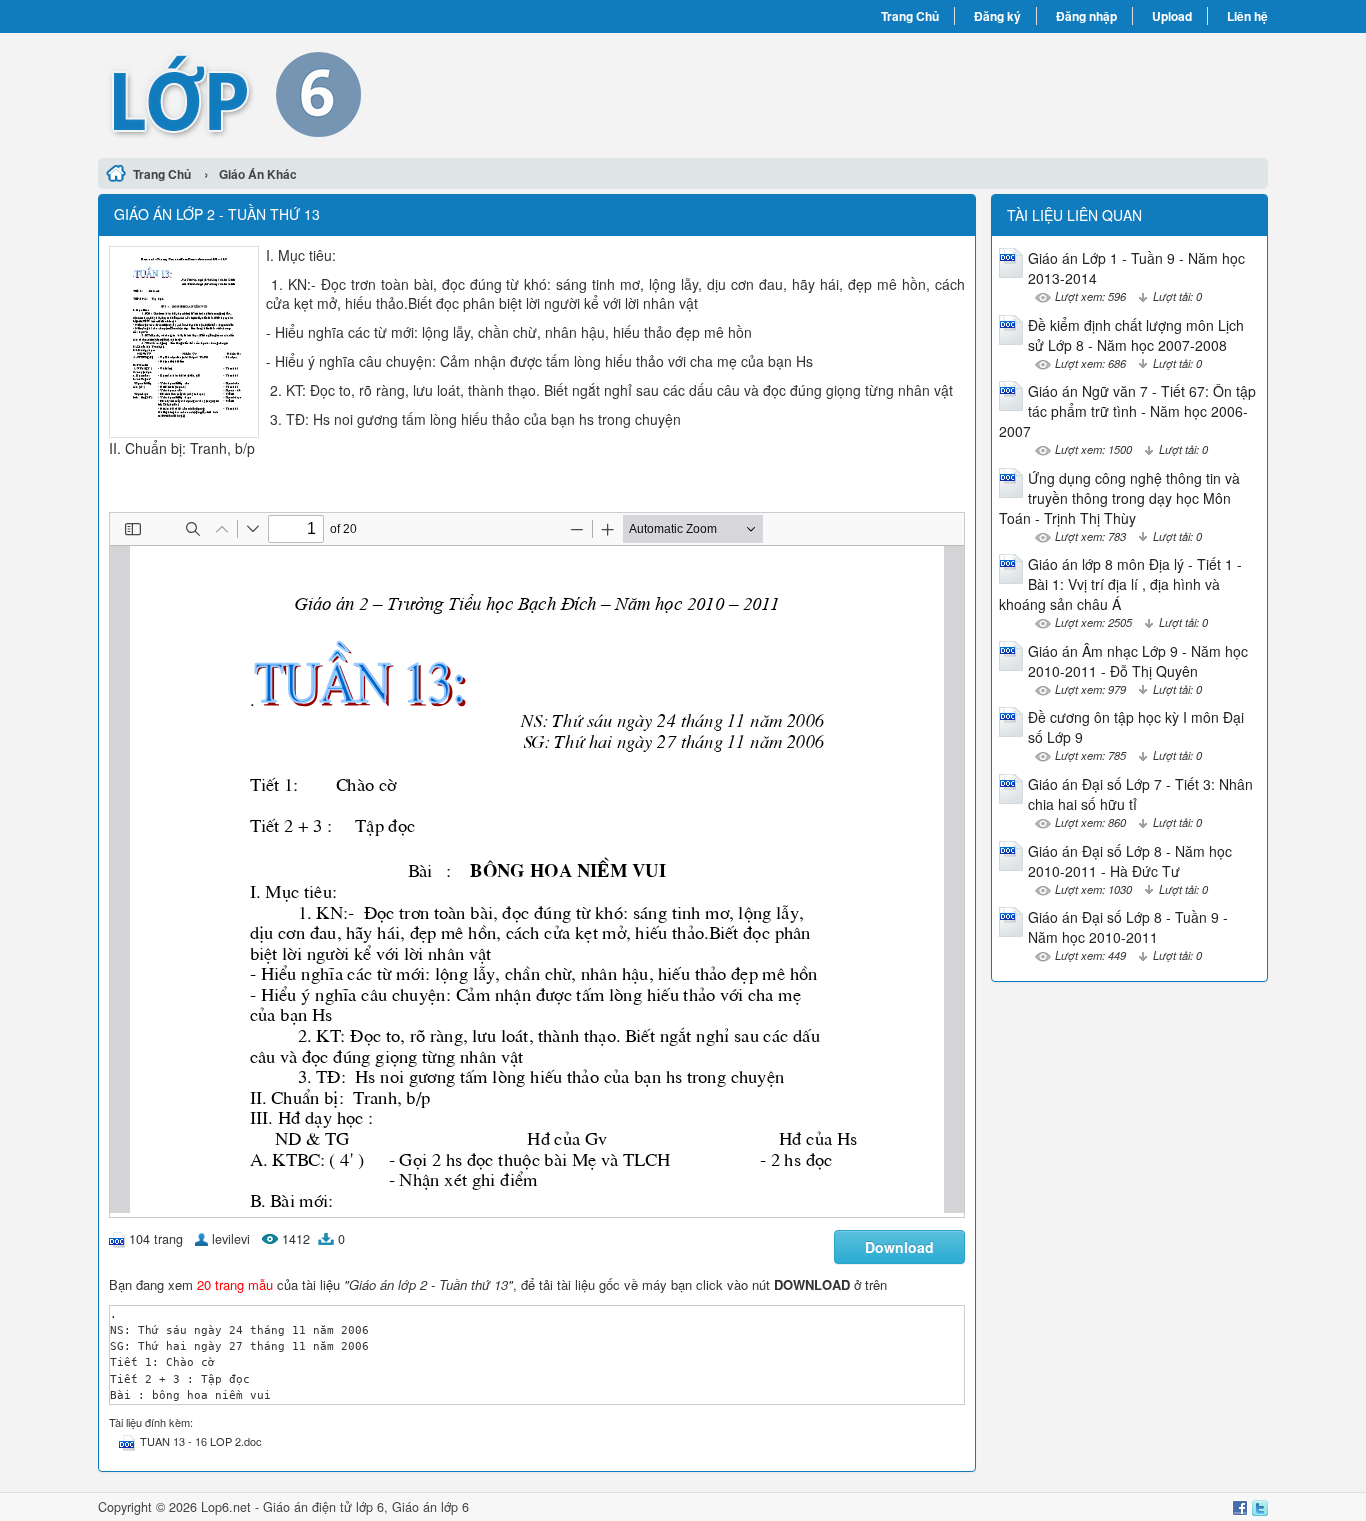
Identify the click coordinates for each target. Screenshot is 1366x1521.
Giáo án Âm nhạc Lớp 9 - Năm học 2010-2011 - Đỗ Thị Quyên (1138, 661)
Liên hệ (1247, 16)
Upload (1172, 16)
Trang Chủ (910, 16)
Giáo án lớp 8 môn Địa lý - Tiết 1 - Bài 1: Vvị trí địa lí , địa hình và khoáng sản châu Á (1120, 584)
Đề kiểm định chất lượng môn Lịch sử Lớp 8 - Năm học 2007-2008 (1136, 335)
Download (899, 1247)
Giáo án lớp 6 (430, 1507)
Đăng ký (997, 16)
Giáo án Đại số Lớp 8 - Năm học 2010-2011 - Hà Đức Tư (1130, 861)
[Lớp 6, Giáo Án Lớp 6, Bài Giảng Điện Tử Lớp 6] (390, 93)
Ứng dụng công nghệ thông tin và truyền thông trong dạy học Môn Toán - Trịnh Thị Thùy (1119, 498)
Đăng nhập (1086, 16)
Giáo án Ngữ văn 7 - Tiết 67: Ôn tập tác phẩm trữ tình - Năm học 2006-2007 (1127, 411)
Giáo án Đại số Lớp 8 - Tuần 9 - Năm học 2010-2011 (1128, 927)
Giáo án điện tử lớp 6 (323, 1507)
